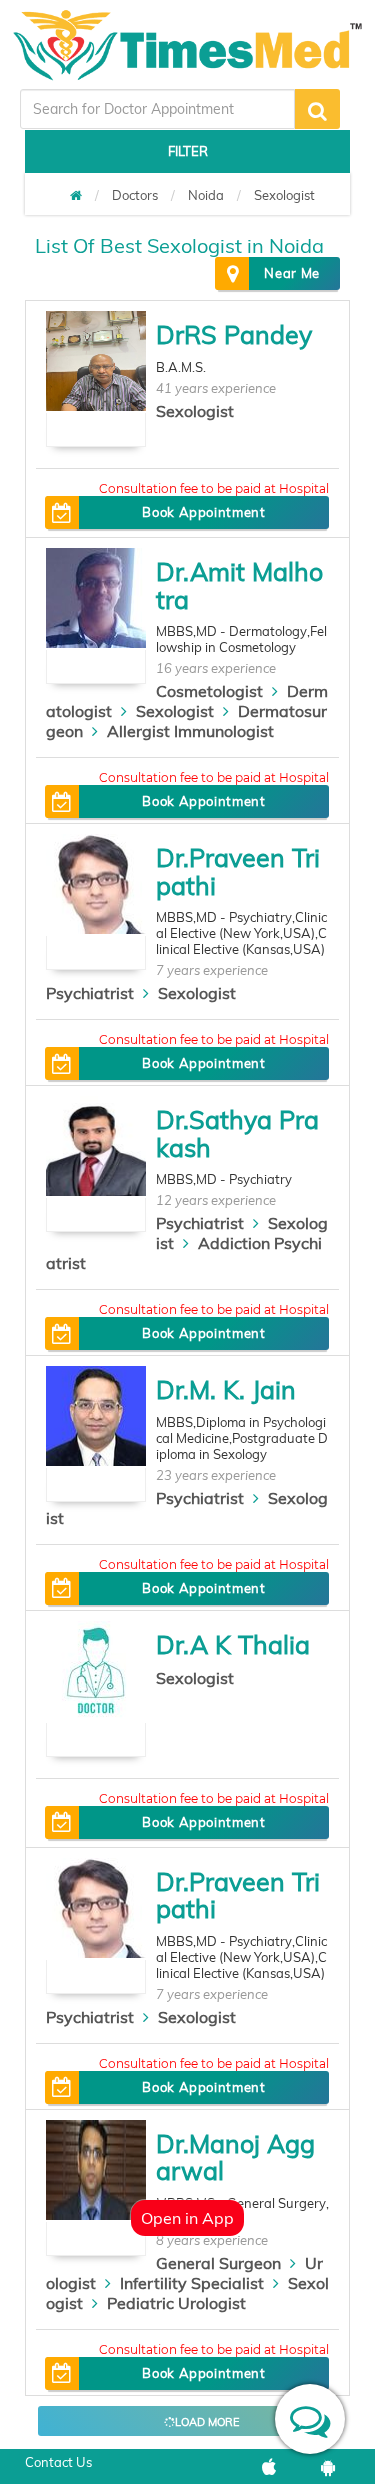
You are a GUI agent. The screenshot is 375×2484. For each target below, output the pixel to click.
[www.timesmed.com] (76, 195)
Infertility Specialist (192, 2283)
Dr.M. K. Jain (226, 1389)
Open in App (187, 2218)
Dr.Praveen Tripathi (238, 871)
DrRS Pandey (234, 334)
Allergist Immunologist (190, 731)
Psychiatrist (90, 993)
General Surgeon (218, 2263)
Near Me (292, 273)
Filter (188, 151)
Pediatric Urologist (176, 2303)
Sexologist (284, 195)
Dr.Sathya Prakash (237, 1133)
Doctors (135, 195)
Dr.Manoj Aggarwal (235, 2157)
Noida (206, 195)
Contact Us (58, 2462)
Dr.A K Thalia (233, 1644)
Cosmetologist (209, 691)
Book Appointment (203, 512)
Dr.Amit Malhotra (239, 585)
